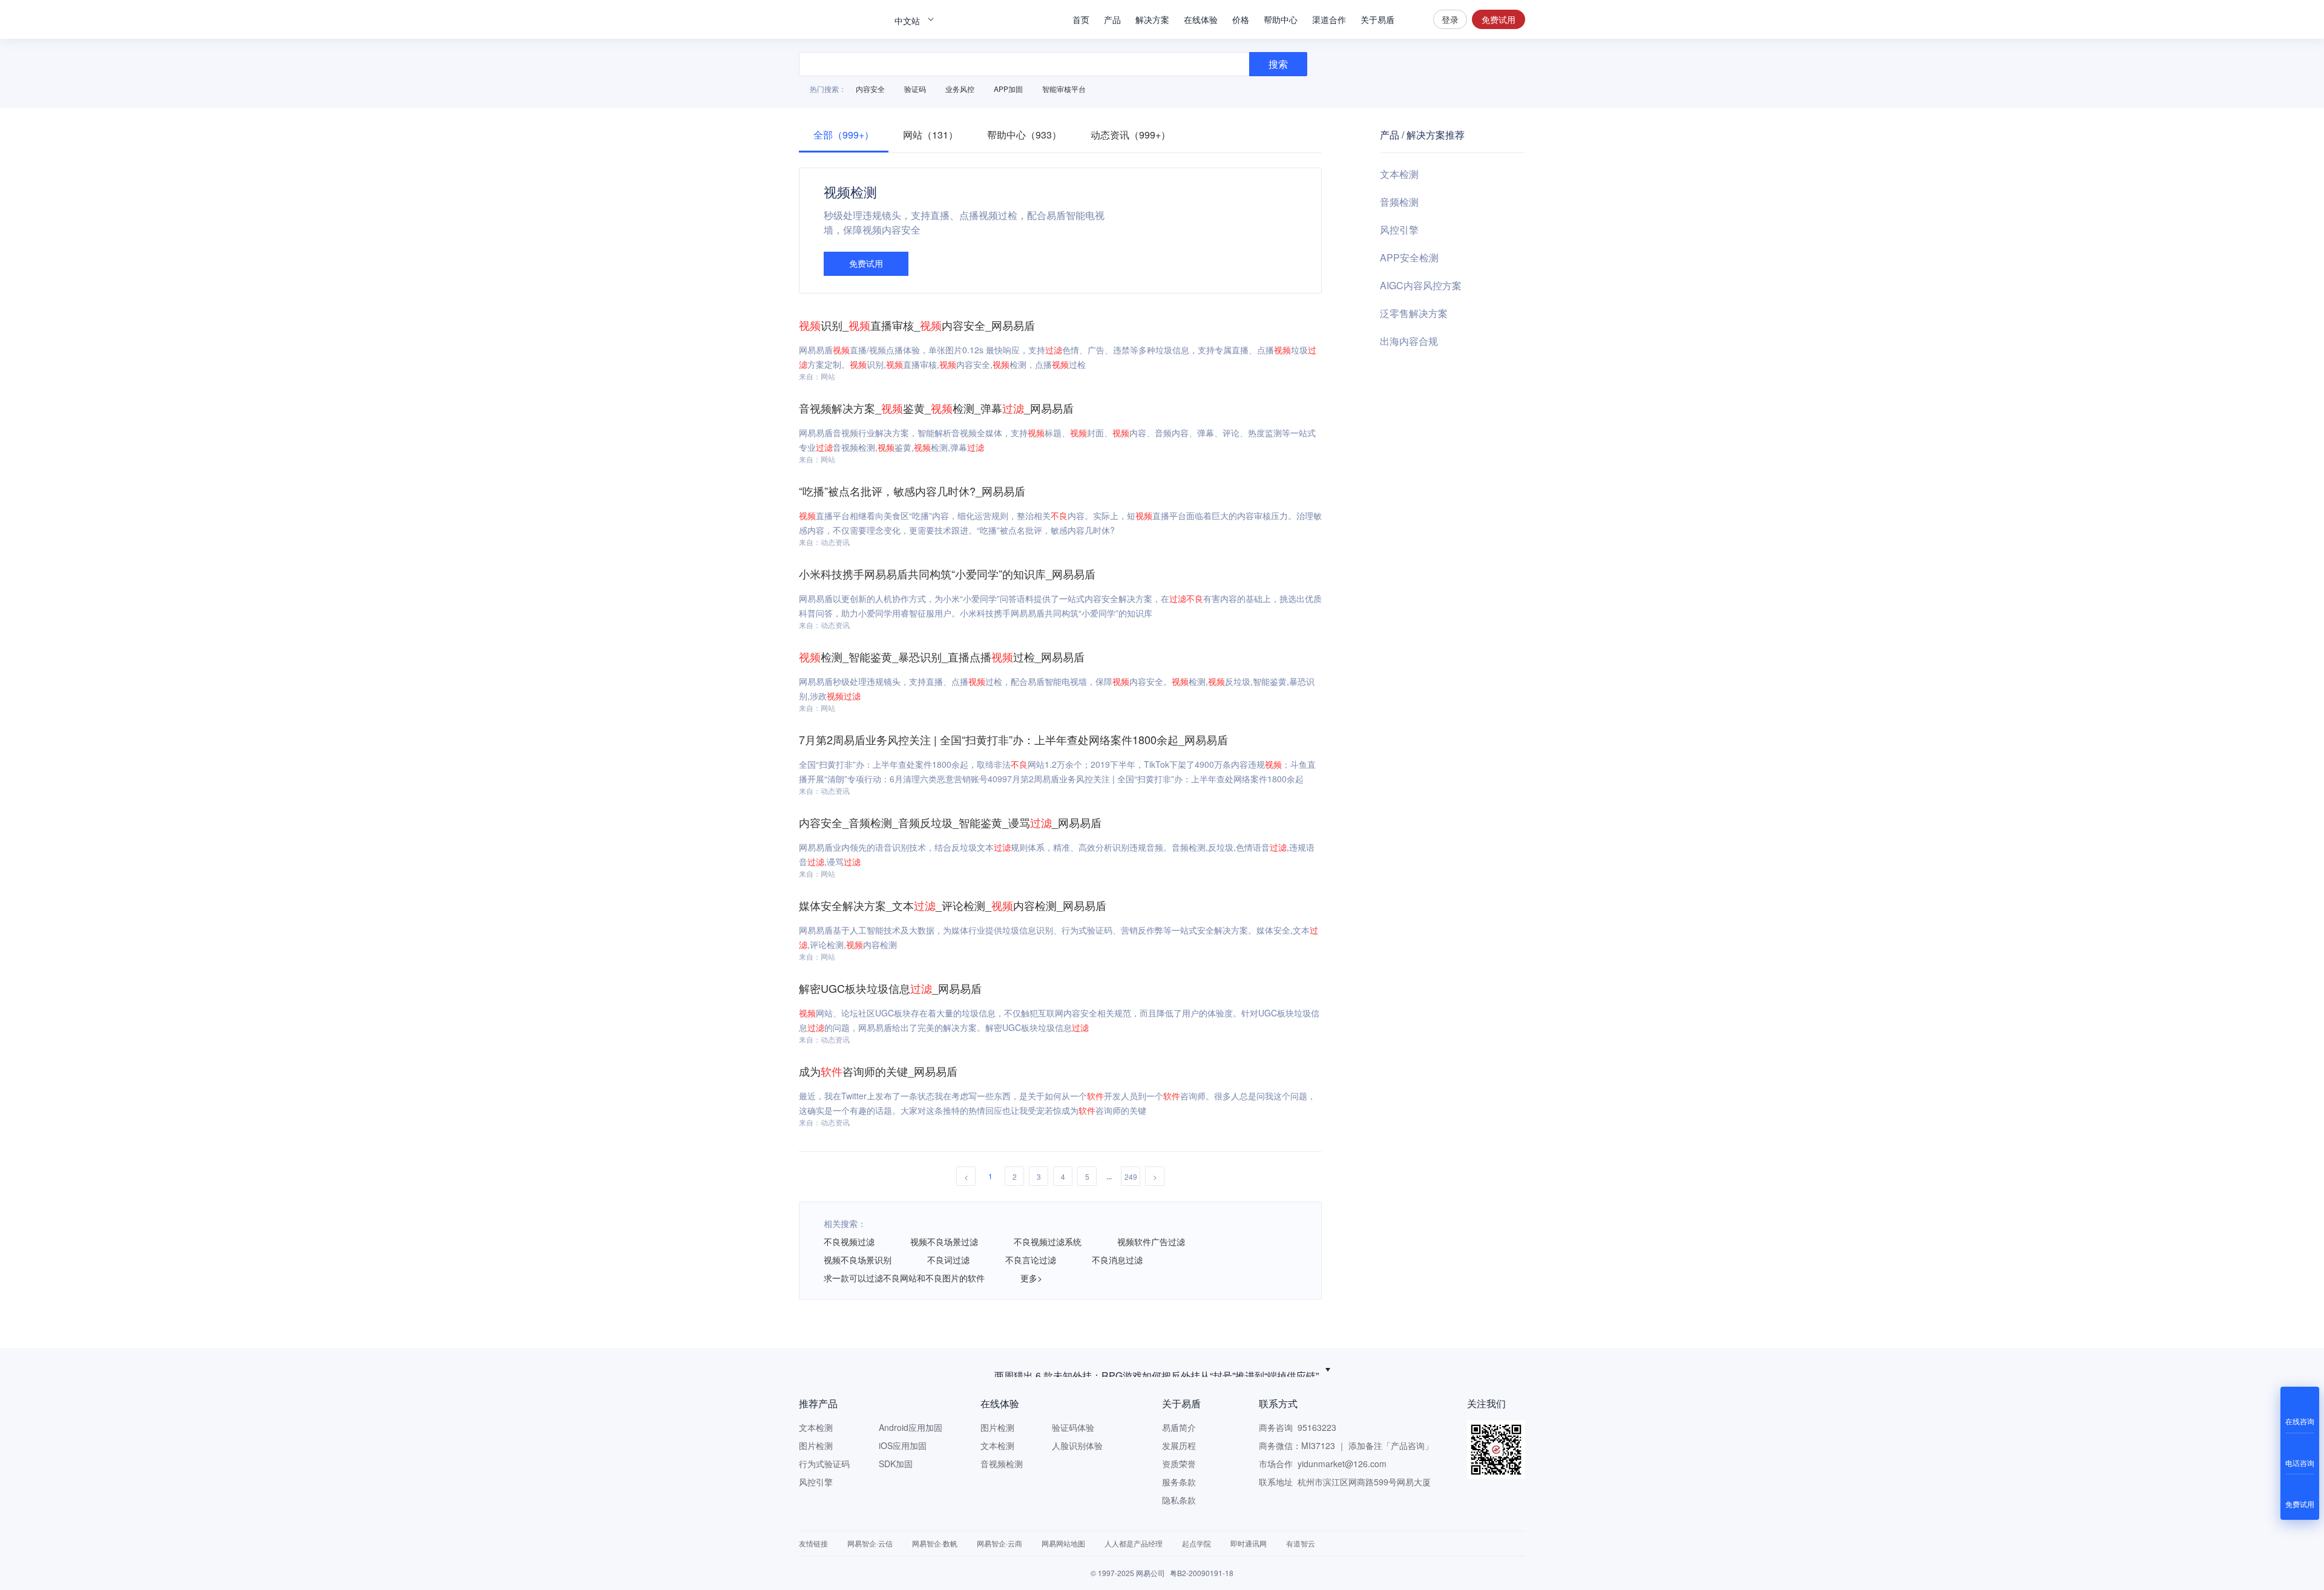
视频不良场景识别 (858, 1260)
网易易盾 (841, 19)
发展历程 (1179, 1445)
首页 (1081, 19)
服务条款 (1179, 1482)
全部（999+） (844, 135)
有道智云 (1301, 1543)
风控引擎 (1399, 230)
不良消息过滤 (1117, 1260)
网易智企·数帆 (935, 1543)
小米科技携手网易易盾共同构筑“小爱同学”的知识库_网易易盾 (947, 574)
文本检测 (1399, 174)
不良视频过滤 (849, 1242)
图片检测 (816, 1445)
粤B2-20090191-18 (1202, 1573)
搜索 (1414, 19)
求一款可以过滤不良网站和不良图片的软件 (904, 1278)
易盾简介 (1179, 1427)
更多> (1031, 1278)
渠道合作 (1329, 19)
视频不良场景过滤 (944, 1242)
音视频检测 (1002, 1464)
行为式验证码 (824, 1464)
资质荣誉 (1179, 1464)
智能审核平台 (1064, 89)
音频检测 (1399, 202)
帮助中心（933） (1024, 135)
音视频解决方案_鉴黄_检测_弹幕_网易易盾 (936, 408)
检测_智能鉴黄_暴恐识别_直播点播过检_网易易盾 (942, 656)
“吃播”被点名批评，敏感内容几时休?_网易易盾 (912, 491)
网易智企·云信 (870, 1543)
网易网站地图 (1063, 1543)
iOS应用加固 (903, 1445)
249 (1131, 1176)
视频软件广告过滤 (1151, 1242)
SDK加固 (896, 1464)
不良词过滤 (948, 1260)
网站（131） (931, 135)
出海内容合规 (1409, 341)
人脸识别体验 (1077, 1445)
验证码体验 (1073, 1427)
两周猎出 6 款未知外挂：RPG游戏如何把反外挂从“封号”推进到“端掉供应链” (1157, 1369)
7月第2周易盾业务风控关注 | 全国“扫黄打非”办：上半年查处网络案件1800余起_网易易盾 (1013, 739)
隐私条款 (1179, 1500)
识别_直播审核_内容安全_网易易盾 (917, 325)
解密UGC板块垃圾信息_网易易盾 (890, 988)
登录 (1450, 19)
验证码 (915, 89)
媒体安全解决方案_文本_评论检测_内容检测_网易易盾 (953, 905)
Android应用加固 (911, 1427)
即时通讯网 (1249, 1543)
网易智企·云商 (1000, 1543)
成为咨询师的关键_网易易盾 (878, 1071)
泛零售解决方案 (1414, 313)
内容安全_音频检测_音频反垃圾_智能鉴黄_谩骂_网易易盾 (950, 822)
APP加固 (1008, 89)
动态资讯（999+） (1131, 135)
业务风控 (960, 89)
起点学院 (1196, 1543)
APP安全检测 (1409, 257)
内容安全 (870, 89)
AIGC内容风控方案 (1421, 285)
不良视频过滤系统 (1048, 1242)
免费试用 (1498, 19)
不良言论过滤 (1031, 1260)
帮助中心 (1281, 19)
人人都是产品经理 (1134, 1543)
